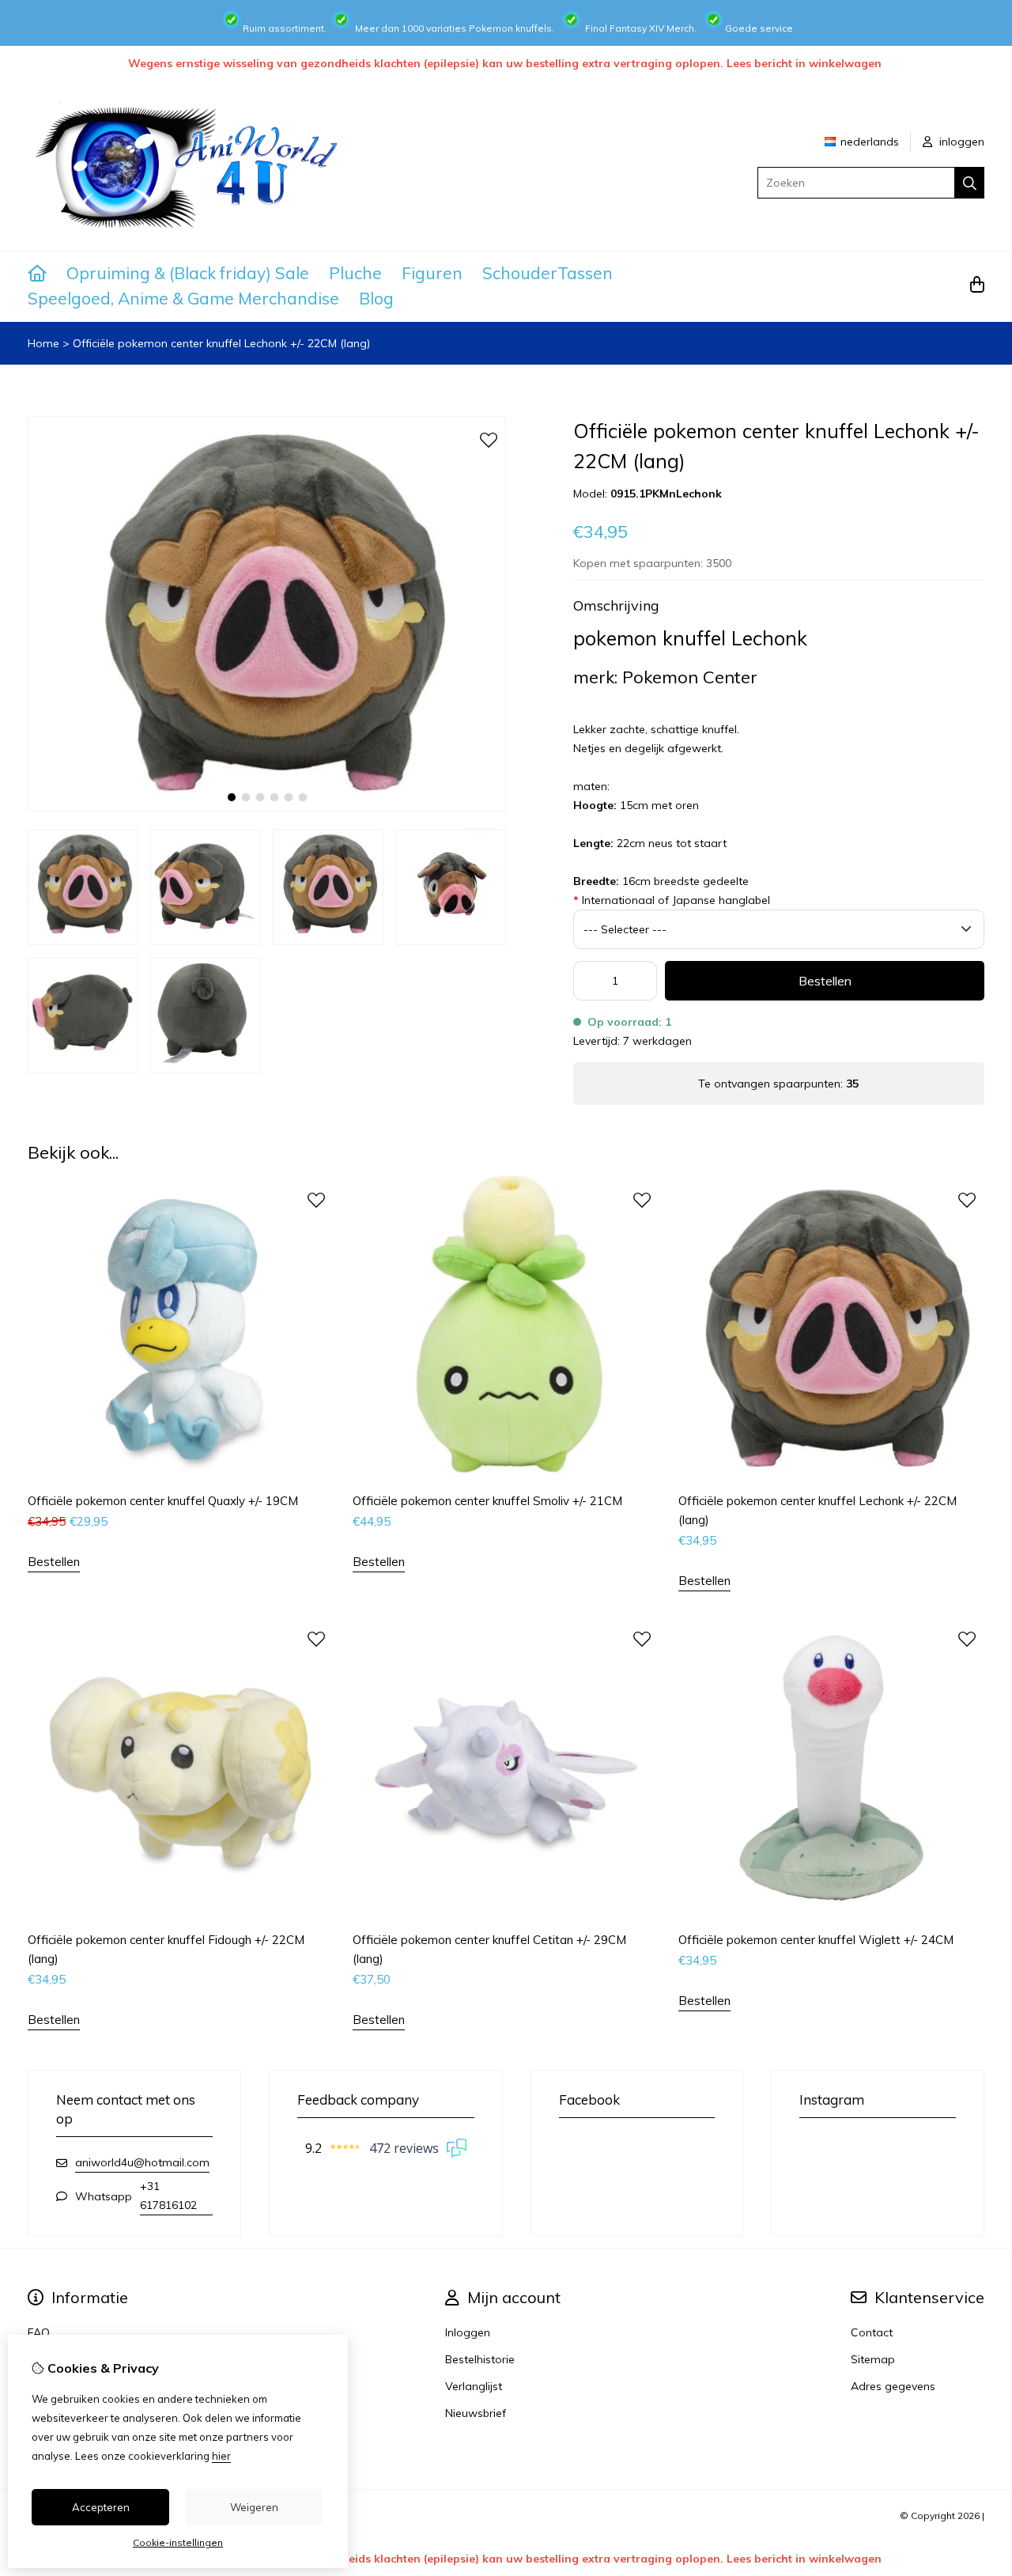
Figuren (432, 273)
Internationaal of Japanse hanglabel (672, 900)
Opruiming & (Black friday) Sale (188, 273)
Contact (872, 2332)
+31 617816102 (168, 2196)
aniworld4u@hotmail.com (142, 2162)
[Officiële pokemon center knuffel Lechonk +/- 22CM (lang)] (267, 808)
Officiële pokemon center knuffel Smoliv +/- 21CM (487, 1501)
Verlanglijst (474, 2386)
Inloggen (468, 2332)
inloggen (960, 142)
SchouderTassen (548, 273)
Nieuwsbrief (476, 2413)
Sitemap (873, 2359)
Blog (376, 298)
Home (43, 343)
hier (221, 2456)
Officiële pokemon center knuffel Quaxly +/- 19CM (163, 1501)
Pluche (355, 273)
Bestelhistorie (480, 2359)
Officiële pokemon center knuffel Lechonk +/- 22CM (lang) (221, 343)
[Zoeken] (970, 183)
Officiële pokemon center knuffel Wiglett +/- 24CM (816, 1940)
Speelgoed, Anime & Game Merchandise (183, 298)
